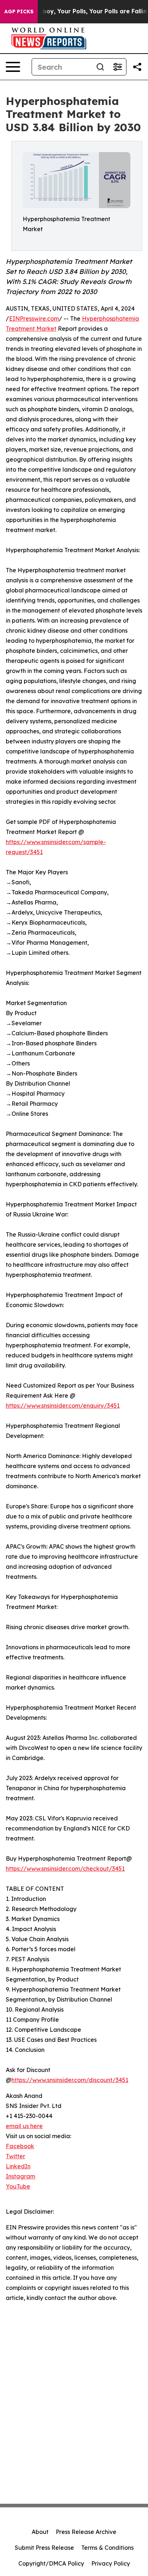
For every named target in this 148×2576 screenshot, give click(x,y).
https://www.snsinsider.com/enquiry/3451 (63, 1406)
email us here (24, 2126)
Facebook (20, 2146)
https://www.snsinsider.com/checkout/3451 (65, 1869)
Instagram (20, 2176)
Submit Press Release (44, 2548)
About (40, 2532)
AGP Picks (19, 12)
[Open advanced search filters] (117, 67)
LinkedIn (18, 2166)
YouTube (18, 2186)
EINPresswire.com (34, 318)
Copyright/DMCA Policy (51, 2563)
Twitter (15, 2156)
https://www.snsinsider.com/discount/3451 (70, 2080)
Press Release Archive (86, 2532)
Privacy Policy (111, 2563)
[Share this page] (137, 67)
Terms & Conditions (107, 2548)
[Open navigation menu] (13, 67)
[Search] (100, 67)
